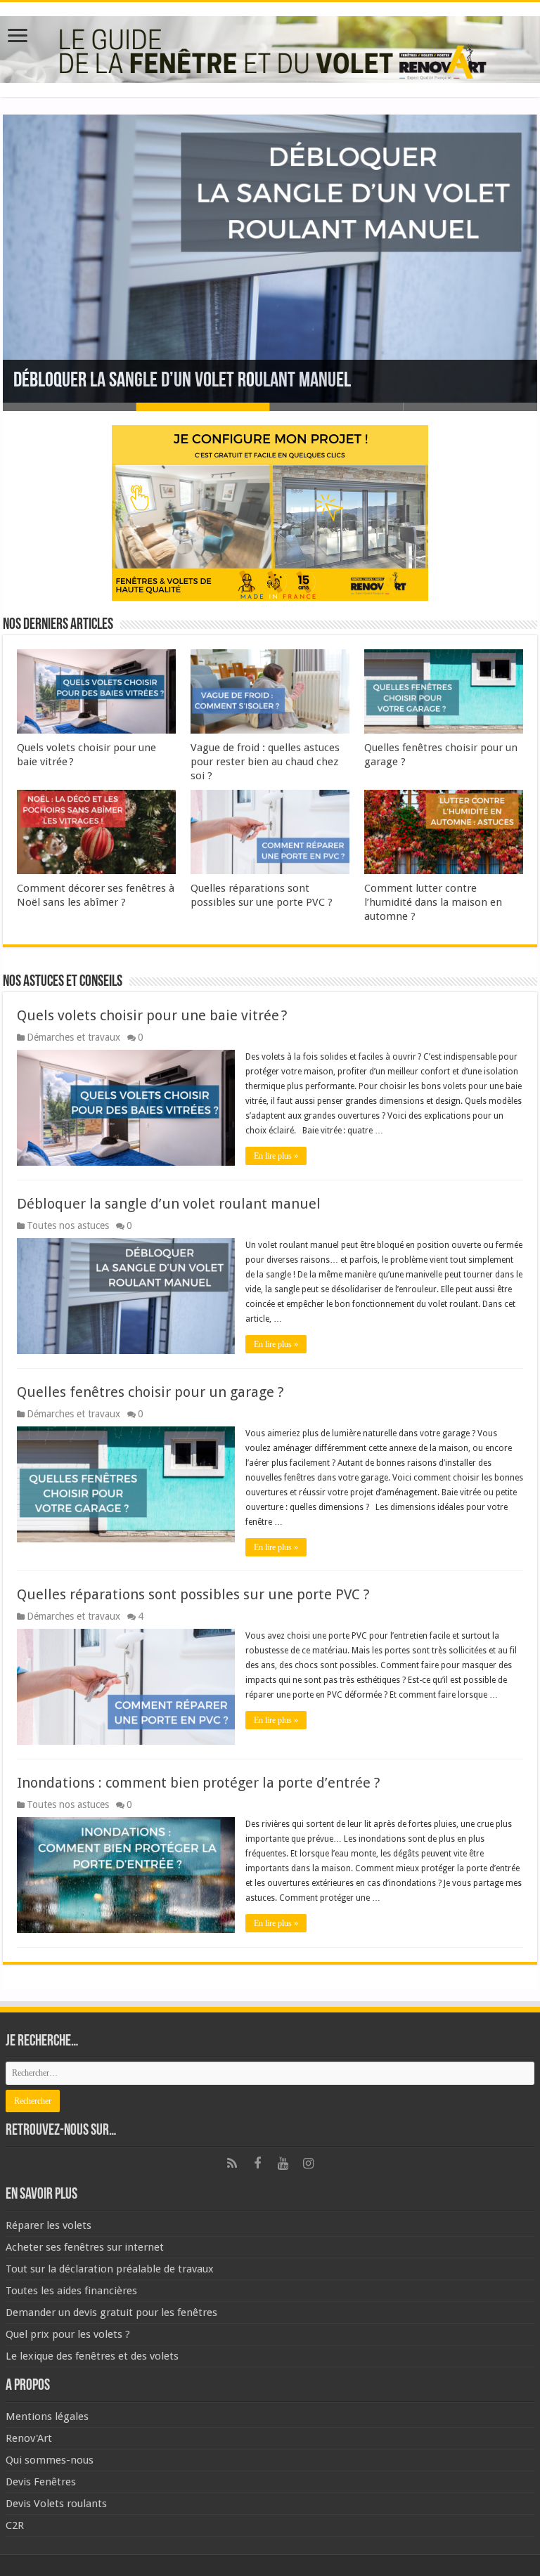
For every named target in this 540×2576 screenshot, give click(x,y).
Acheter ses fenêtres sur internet (85, 2247)
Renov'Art (29, 2438)
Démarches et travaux (73, 1037)
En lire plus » (276, 1156)
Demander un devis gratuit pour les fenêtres (111, 2312)
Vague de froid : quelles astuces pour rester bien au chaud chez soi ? (265, 762)
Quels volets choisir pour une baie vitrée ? (154, 1015)
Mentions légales (47, 2416)
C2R (15, 2525)
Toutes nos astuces (68, 1225)
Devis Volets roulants (56, 2504)
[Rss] (232, 2164)
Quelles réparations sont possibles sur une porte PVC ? (193, 1594)
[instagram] (308, 2164)
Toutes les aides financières (71, 2291)
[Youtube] (283, 2164)
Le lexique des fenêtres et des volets (92, 2356)
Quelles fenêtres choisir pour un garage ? (150, 1392)
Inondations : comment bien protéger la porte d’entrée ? (199, 1783)
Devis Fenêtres (41, 2482)
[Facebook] (257, 2164)
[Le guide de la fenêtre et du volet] (270, 47)
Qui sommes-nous (50, 2460)
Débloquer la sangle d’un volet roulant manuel (182, 381)
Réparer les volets (49, 2225)
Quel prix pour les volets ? (68, 2334)
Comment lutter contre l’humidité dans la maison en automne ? (433, 902)
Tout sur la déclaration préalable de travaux (110, 2269)
